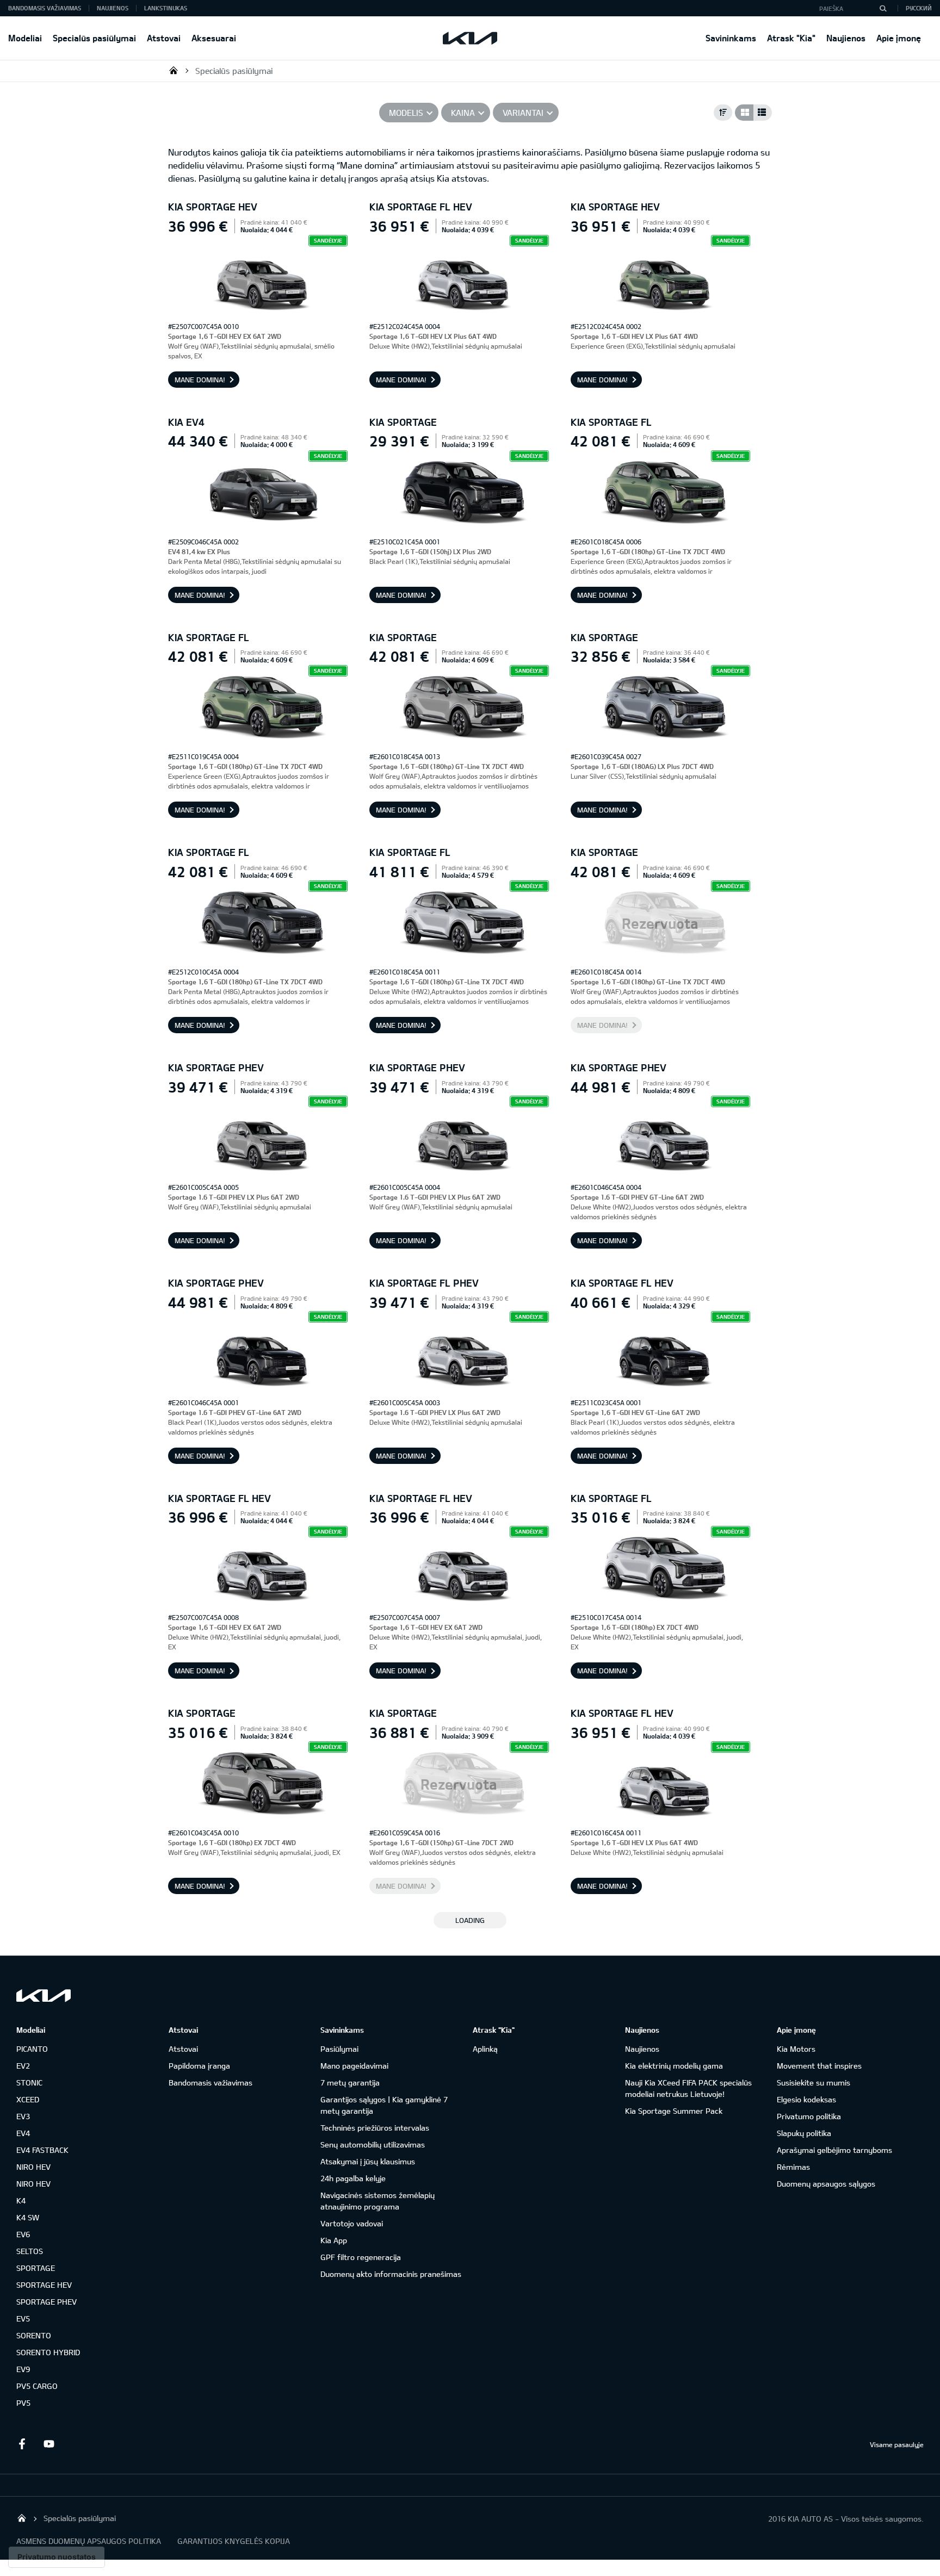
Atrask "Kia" (791, 38)
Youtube (49, 2444)
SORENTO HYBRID (48, 2352)
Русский (919, 8)
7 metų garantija (350, 2082)
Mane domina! (200, 380)
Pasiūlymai (339, 2049)
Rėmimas (793, 2167)
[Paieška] (883, 8)
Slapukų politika (804, 2133)
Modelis (406, 113)
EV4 (23, 2133)
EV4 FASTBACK (42, 2150)
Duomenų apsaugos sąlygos (826, 2184)
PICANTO (32, 2049)
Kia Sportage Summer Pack (674, 2111)
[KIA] (470, 38)
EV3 (23, 2116)
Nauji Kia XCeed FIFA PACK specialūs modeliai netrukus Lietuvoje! (688, 2088)
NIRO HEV (33, 2167)
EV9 (23, 2369)
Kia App (334, 2240)
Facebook (22, 2444)
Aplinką (485, 2049)
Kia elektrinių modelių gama (674, 2066)
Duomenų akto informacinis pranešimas (391, 2274)
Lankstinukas (166, 8)
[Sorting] (723, 113)
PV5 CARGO (37, 2386)
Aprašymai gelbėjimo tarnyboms (834, 2150)
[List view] (763, 113)
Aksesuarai (214, 38)
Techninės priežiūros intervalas (375, 2128)
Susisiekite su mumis (814, 2082)
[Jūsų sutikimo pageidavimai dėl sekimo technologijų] (57, 2557)
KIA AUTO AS (174, 70)
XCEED (28, 2099)
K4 (21, 2201)
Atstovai (164, 38)
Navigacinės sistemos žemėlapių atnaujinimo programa (378, 2201)
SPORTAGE (36, 2268)
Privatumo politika (809, 2116)
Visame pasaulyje (897, 2444)
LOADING (470, 1920)
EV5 (23, 2319)
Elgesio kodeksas (806, 2099)
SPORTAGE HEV (44, 2285)
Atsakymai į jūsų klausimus (368, 2161)
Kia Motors (796, 2049)
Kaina (463, 113)
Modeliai (25, 38)
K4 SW (28, 2217)
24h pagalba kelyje (353, 2178)
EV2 (23, 2066)
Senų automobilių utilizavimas (373, 2144)
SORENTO (34, 2335)
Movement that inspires (819, 2066)
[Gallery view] (744, 113)
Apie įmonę (899, 38)
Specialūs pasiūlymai (94, 38)
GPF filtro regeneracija (361, 2257)
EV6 (23, 2234)
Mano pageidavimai (354, 2066)
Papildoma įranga (199, 2066)
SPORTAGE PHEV (47, 2302)
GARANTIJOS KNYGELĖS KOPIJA (234, 2541)
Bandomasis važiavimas (45, 8)
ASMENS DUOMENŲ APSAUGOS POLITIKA (89, 2541)
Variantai (523, 113)
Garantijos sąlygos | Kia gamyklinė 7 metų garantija (384, 2105)
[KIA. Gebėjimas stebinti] (44, 1995)
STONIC (29, 2082)
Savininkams (731, 38)
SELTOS (30, 2251)
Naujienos (846, 38)
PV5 (23, 2403)
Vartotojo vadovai (352, 2223)
